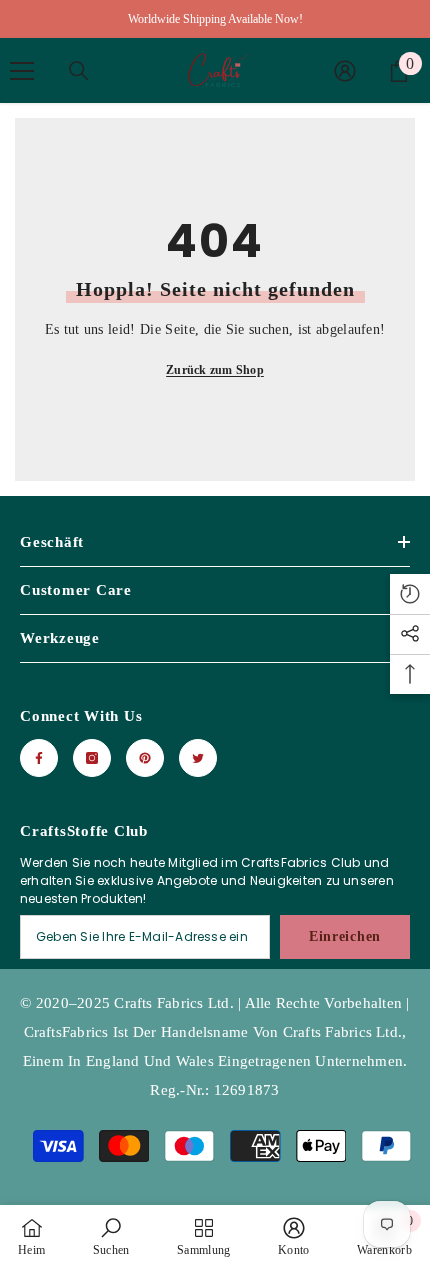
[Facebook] (39, 758)
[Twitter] (198, 758)
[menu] (22, 71)
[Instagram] (92, 758)
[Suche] (79, 71)
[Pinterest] (145, 758)
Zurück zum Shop (215, 370)
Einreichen (345, 936)
